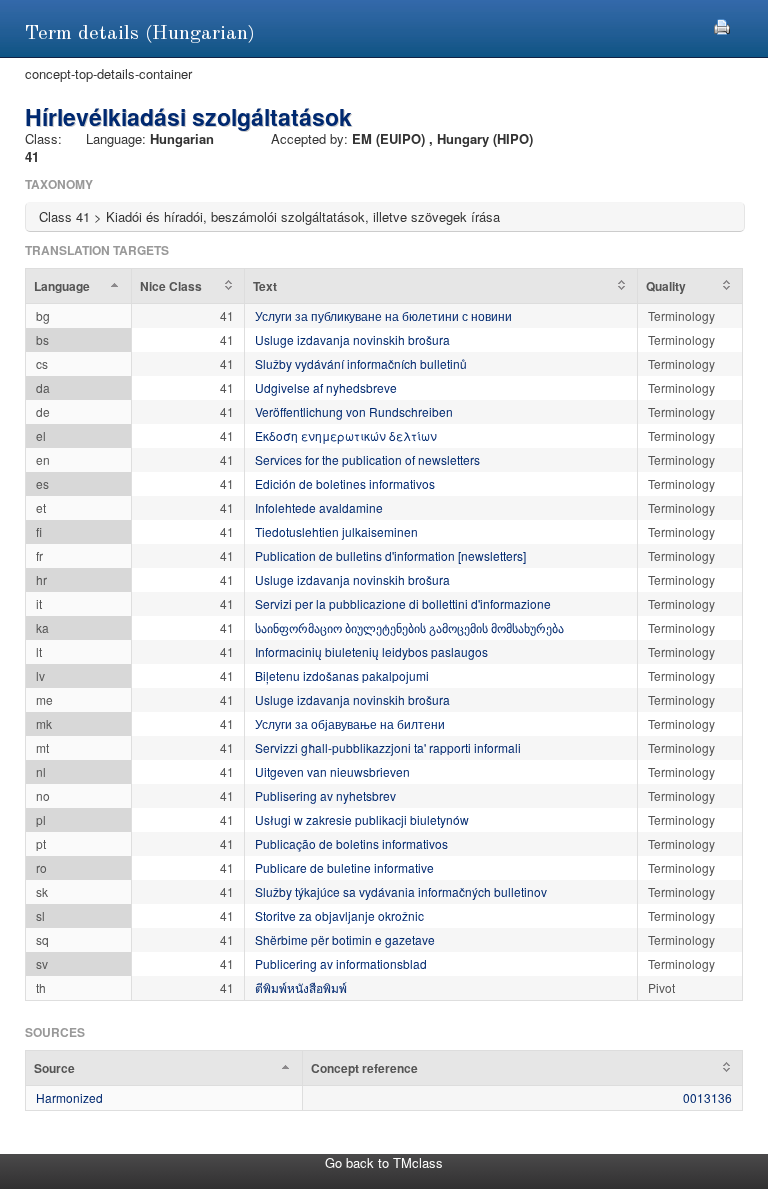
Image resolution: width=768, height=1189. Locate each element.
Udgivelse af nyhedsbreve (326, 387)
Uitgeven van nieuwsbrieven (332, 771)
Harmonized (69, 1097)
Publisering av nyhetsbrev (325, 795)
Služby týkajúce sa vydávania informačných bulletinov (401, 891)
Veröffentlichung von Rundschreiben (354, 411)
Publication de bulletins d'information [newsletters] (390, 555)
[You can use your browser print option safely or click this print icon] (722, 24)
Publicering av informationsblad (341, 963)
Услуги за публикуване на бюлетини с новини (383, 315)
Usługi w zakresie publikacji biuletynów (362, 819)
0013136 (707, 1097)
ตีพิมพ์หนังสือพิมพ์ (301, 987)
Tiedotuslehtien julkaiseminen (336, 531)
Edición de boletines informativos (345, 483)
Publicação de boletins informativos (351, 843)
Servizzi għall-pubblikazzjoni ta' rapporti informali (388, 747)
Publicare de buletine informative (344, 867)
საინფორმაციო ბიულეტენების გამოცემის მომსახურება (409, 627)
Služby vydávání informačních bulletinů (361, 363)
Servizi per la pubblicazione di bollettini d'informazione (403, 603)
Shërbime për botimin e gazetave (345, 939)
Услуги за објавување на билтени (350, 723)
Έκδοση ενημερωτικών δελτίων (346, 435)
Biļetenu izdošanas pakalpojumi (342, 675)
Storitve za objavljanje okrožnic (339, 915)
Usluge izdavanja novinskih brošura (352, 339)
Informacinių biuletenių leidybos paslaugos (371, 651)
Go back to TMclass (384, 1162)
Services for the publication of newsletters (367, 459)
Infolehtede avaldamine (319, 507)
